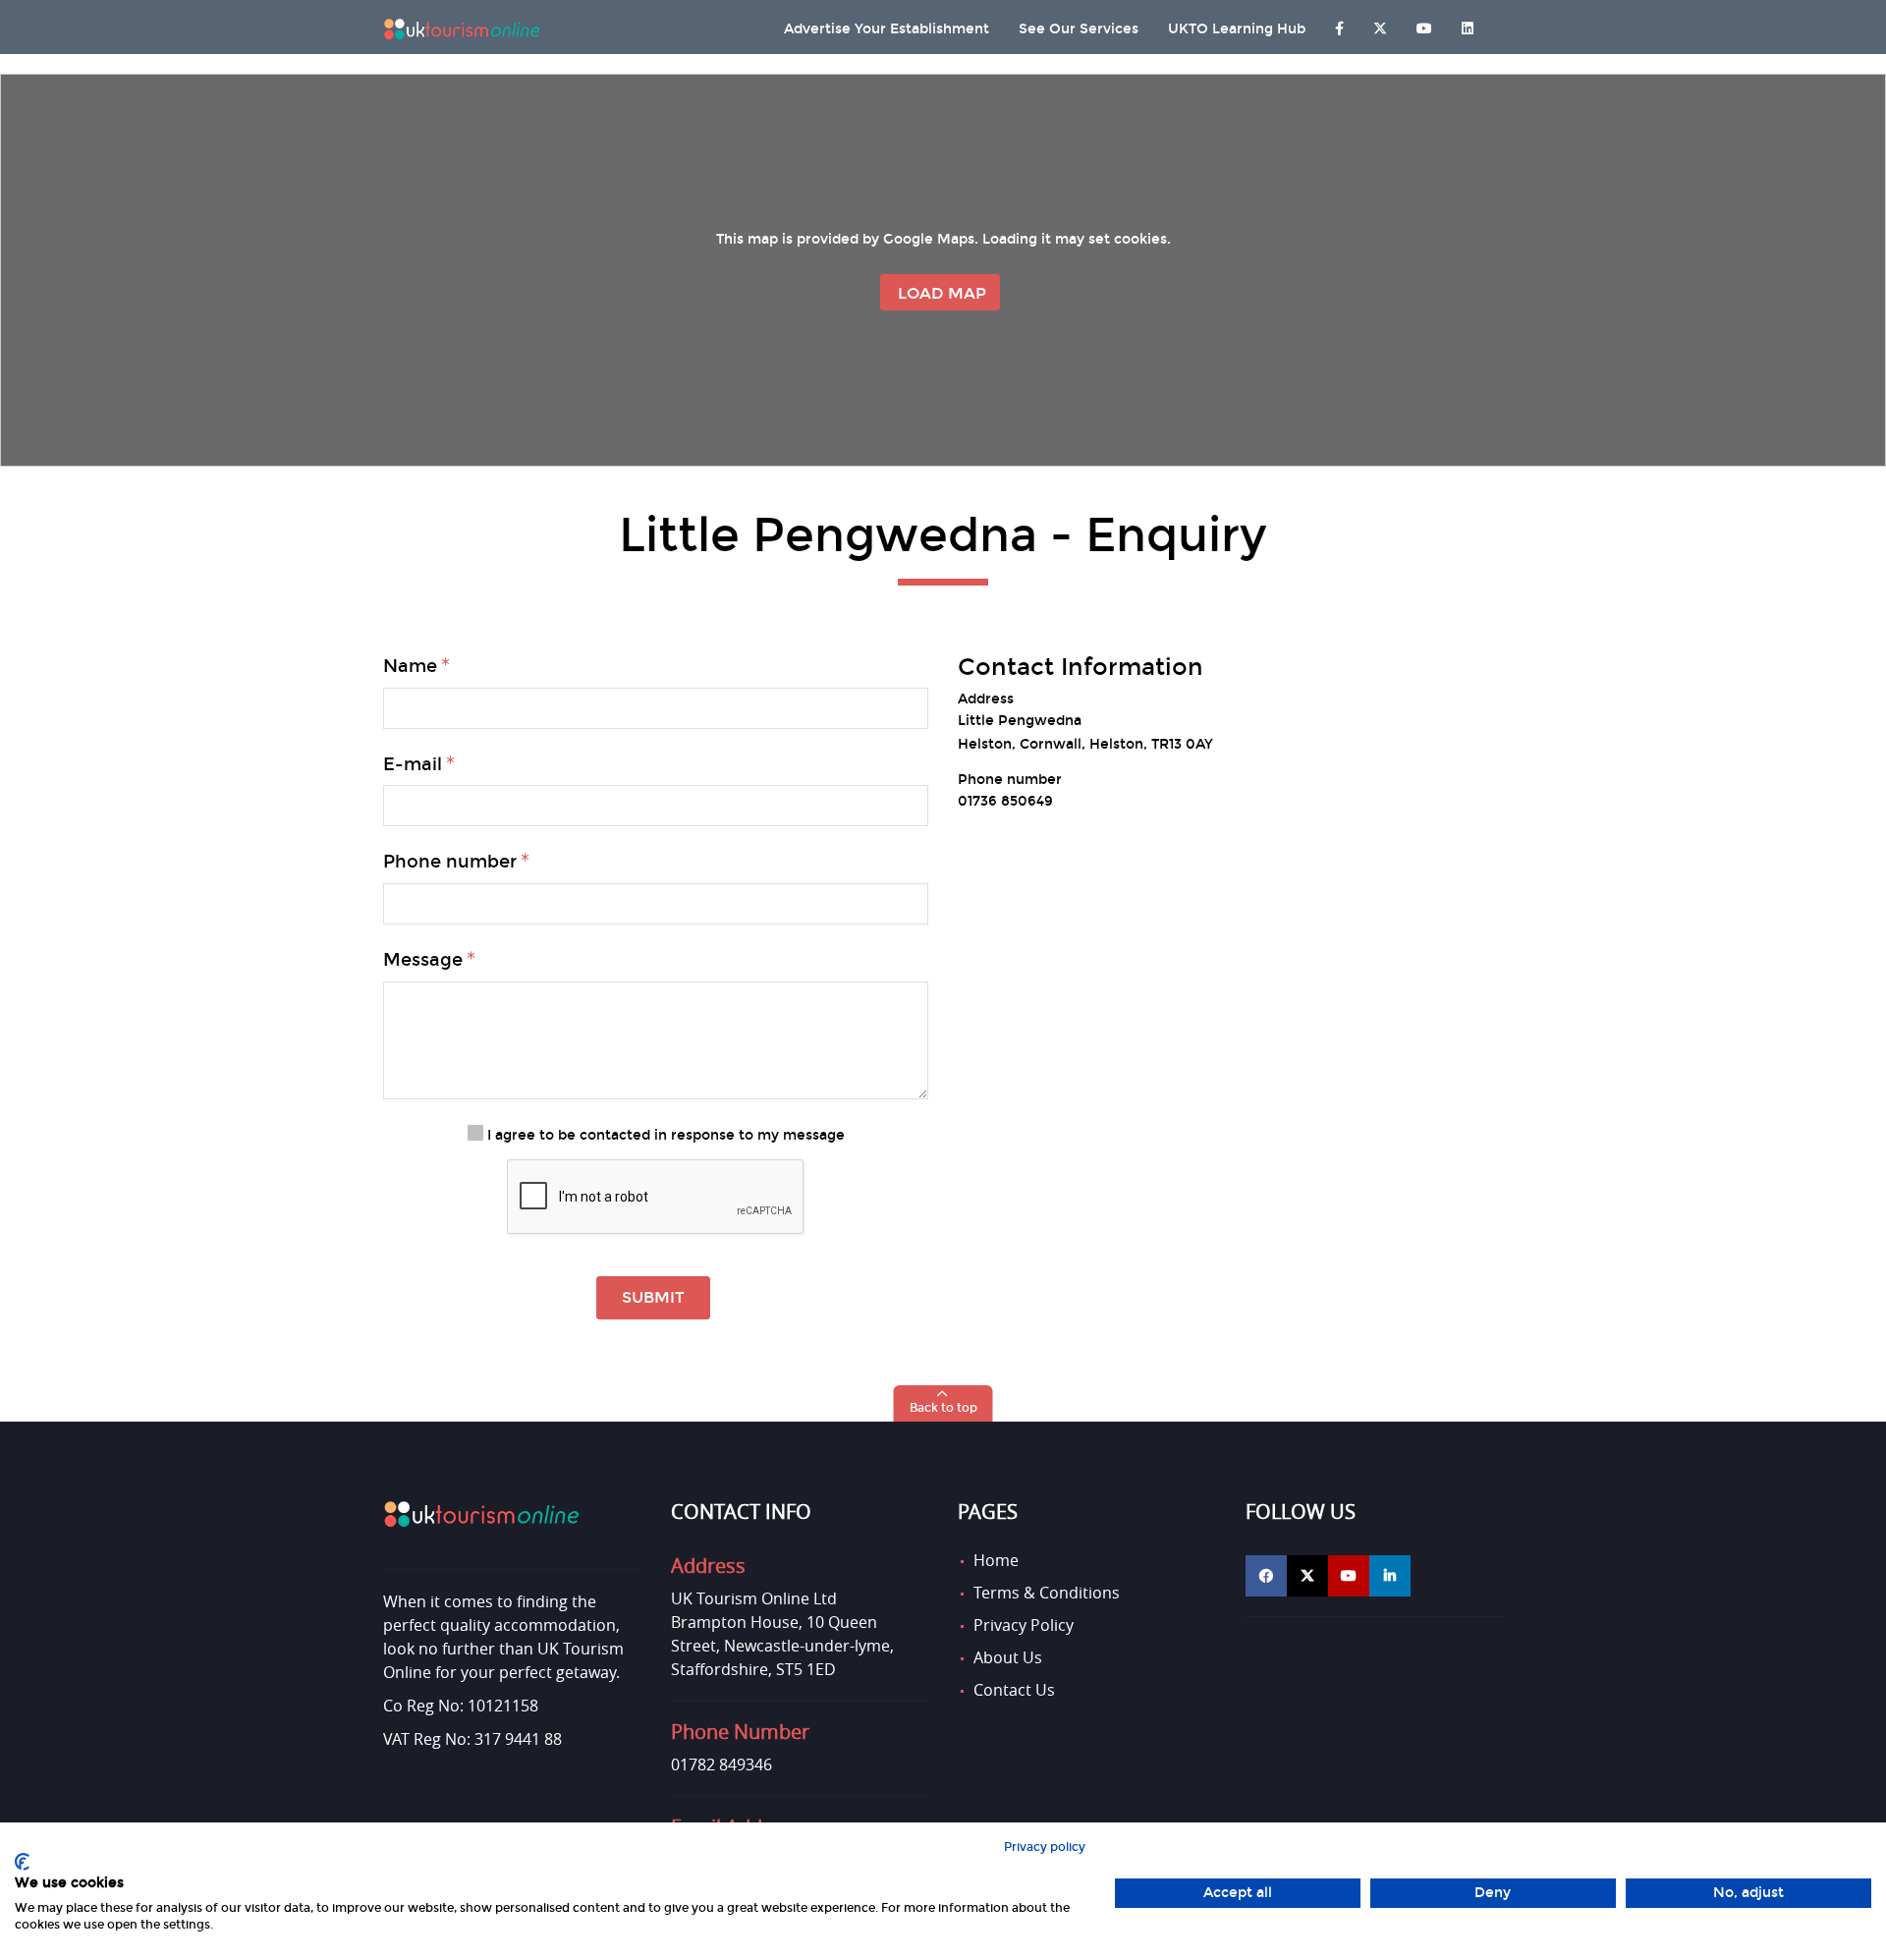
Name (410, 666)
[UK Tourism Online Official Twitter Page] (1307, 1576)
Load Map (942, 293)
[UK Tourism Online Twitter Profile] (1380, 24)
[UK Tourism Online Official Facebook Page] (1266, 1576)
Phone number (450, 862)
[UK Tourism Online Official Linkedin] (1390, 1576)
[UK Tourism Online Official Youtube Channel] (1349, 1576)
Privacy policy (1045, 1847)
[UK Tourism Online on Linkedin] (1468, 24)
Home (996, 1560)
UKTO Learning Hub (1237, 29)
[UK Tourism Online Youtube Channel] (1424, 24)
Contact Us (1014, 1690)
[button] (943, 1403)
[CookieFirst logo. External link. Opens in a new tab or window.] (22, 1862)
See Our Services (1079, 29)
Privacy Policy (1024, 1625)
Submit (653, 1297)
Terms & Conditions (1047, 1593)
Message (423, 960)
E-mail (413, 764)
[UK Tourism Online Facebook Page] (1339, 24)
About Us (1008, 1657)
